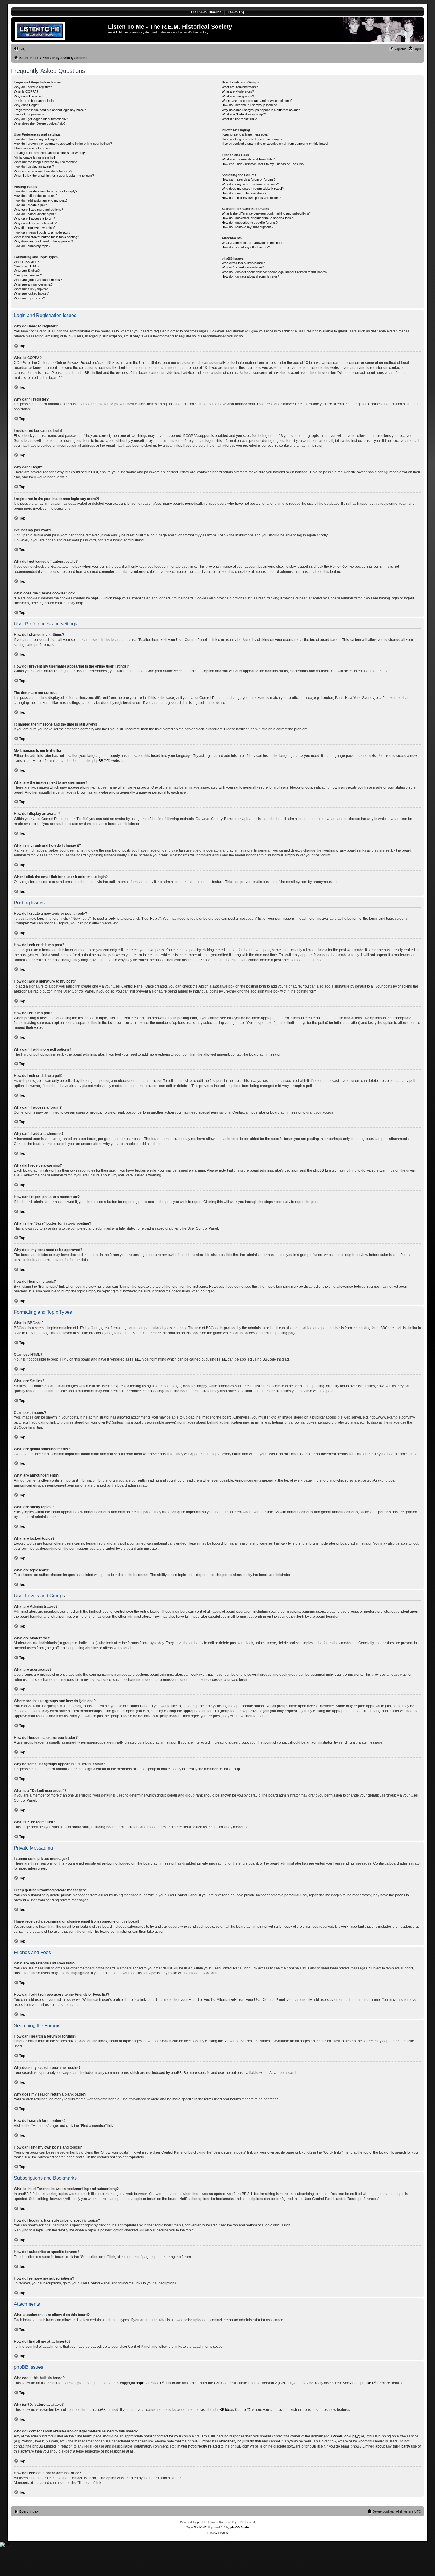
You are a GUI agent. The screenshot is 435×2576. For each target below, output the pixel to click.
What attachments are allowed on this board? (254, 243)
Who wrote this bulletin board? (243, 263)
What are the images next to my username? (45, 162)
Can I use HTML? (27, 266)
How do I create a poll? (30, 205)
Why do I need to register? (33, 87)
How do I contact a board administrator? (250, 276)
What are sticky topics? (31, 289)
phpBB (98, 761)
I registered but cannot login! (34, 101)
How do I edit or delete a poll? (35, 214)
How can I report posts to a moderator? (42, 232)
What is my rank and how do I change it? (43, 171)
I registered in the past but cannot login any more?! (50, 110)
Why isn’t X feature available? (243, 267)
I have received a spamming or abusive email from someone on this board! (275, 144)
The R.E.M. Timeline (206, 12)
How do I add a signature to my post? (41, 200)
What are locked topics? (31, 293)
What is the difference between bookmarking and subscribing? (266, 213)
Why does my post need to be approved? (43, 241)
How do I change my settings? (36, 139)
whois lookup (344, 2436)
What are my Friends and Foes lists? (248, 159)
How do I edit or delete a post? (36, 196)
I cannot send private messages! (245, 134)
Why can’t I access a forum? (34, 218)
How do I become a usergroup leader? (249, 105)
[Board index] (60, 30)
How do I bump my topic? (32, 246)
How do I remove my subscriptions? (248, 227)
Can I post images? (28, 275)
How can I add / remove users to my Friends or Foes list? (263, 164)
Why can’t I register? (29, 96)
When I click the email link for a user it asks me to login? (54, 176)
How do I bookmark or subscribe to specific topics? (258, 218)
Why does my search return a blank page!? (253, 189)
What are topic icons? (29, 298)
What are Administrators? (240, 87)
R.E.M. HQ (236, 12)
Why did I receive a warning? (35, 228)
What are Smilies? (27, 271)
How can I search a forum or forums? (249, 179)
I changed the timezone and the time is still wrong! (49, 153)
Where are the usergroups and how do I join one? (257, 101)
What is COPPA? (26, 91)
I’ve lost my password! (30, 114)
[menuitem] (20, 49)
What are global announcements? (38, 280)
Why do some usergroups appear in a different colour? (261, 110)
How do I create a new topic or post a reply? (46, 191)
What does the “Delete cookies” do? (40, 123)
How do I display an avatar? (34, 166)
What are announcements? (33, 284)
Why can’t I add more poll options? (38, 210)
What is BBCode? (26, 262)
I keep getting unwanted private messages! (252, 139)
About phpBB (361, 2383)
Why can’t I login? (26, 105)
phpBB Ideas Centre (230, 2410)
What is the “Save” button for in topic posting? (46, 237)
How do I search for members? (244, 193)
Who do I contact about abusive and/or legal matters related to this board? (274, 272)
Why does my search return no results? (250, 184)
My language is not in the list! (34, 157)
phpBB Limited (148, 2383)
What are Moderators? (238, 91)
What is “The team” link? (239, 119)
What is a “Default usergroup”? (244, 114)
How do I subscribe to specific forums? (250, 223)
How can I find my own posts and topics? (251, 198)
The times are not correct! (33, 148)
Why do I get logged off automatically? (41, 119)
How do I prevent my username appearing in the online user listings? (63, 144)
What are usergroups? (238, 96)
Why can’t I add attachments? (35, 223)
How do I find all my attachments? (246, 247)
